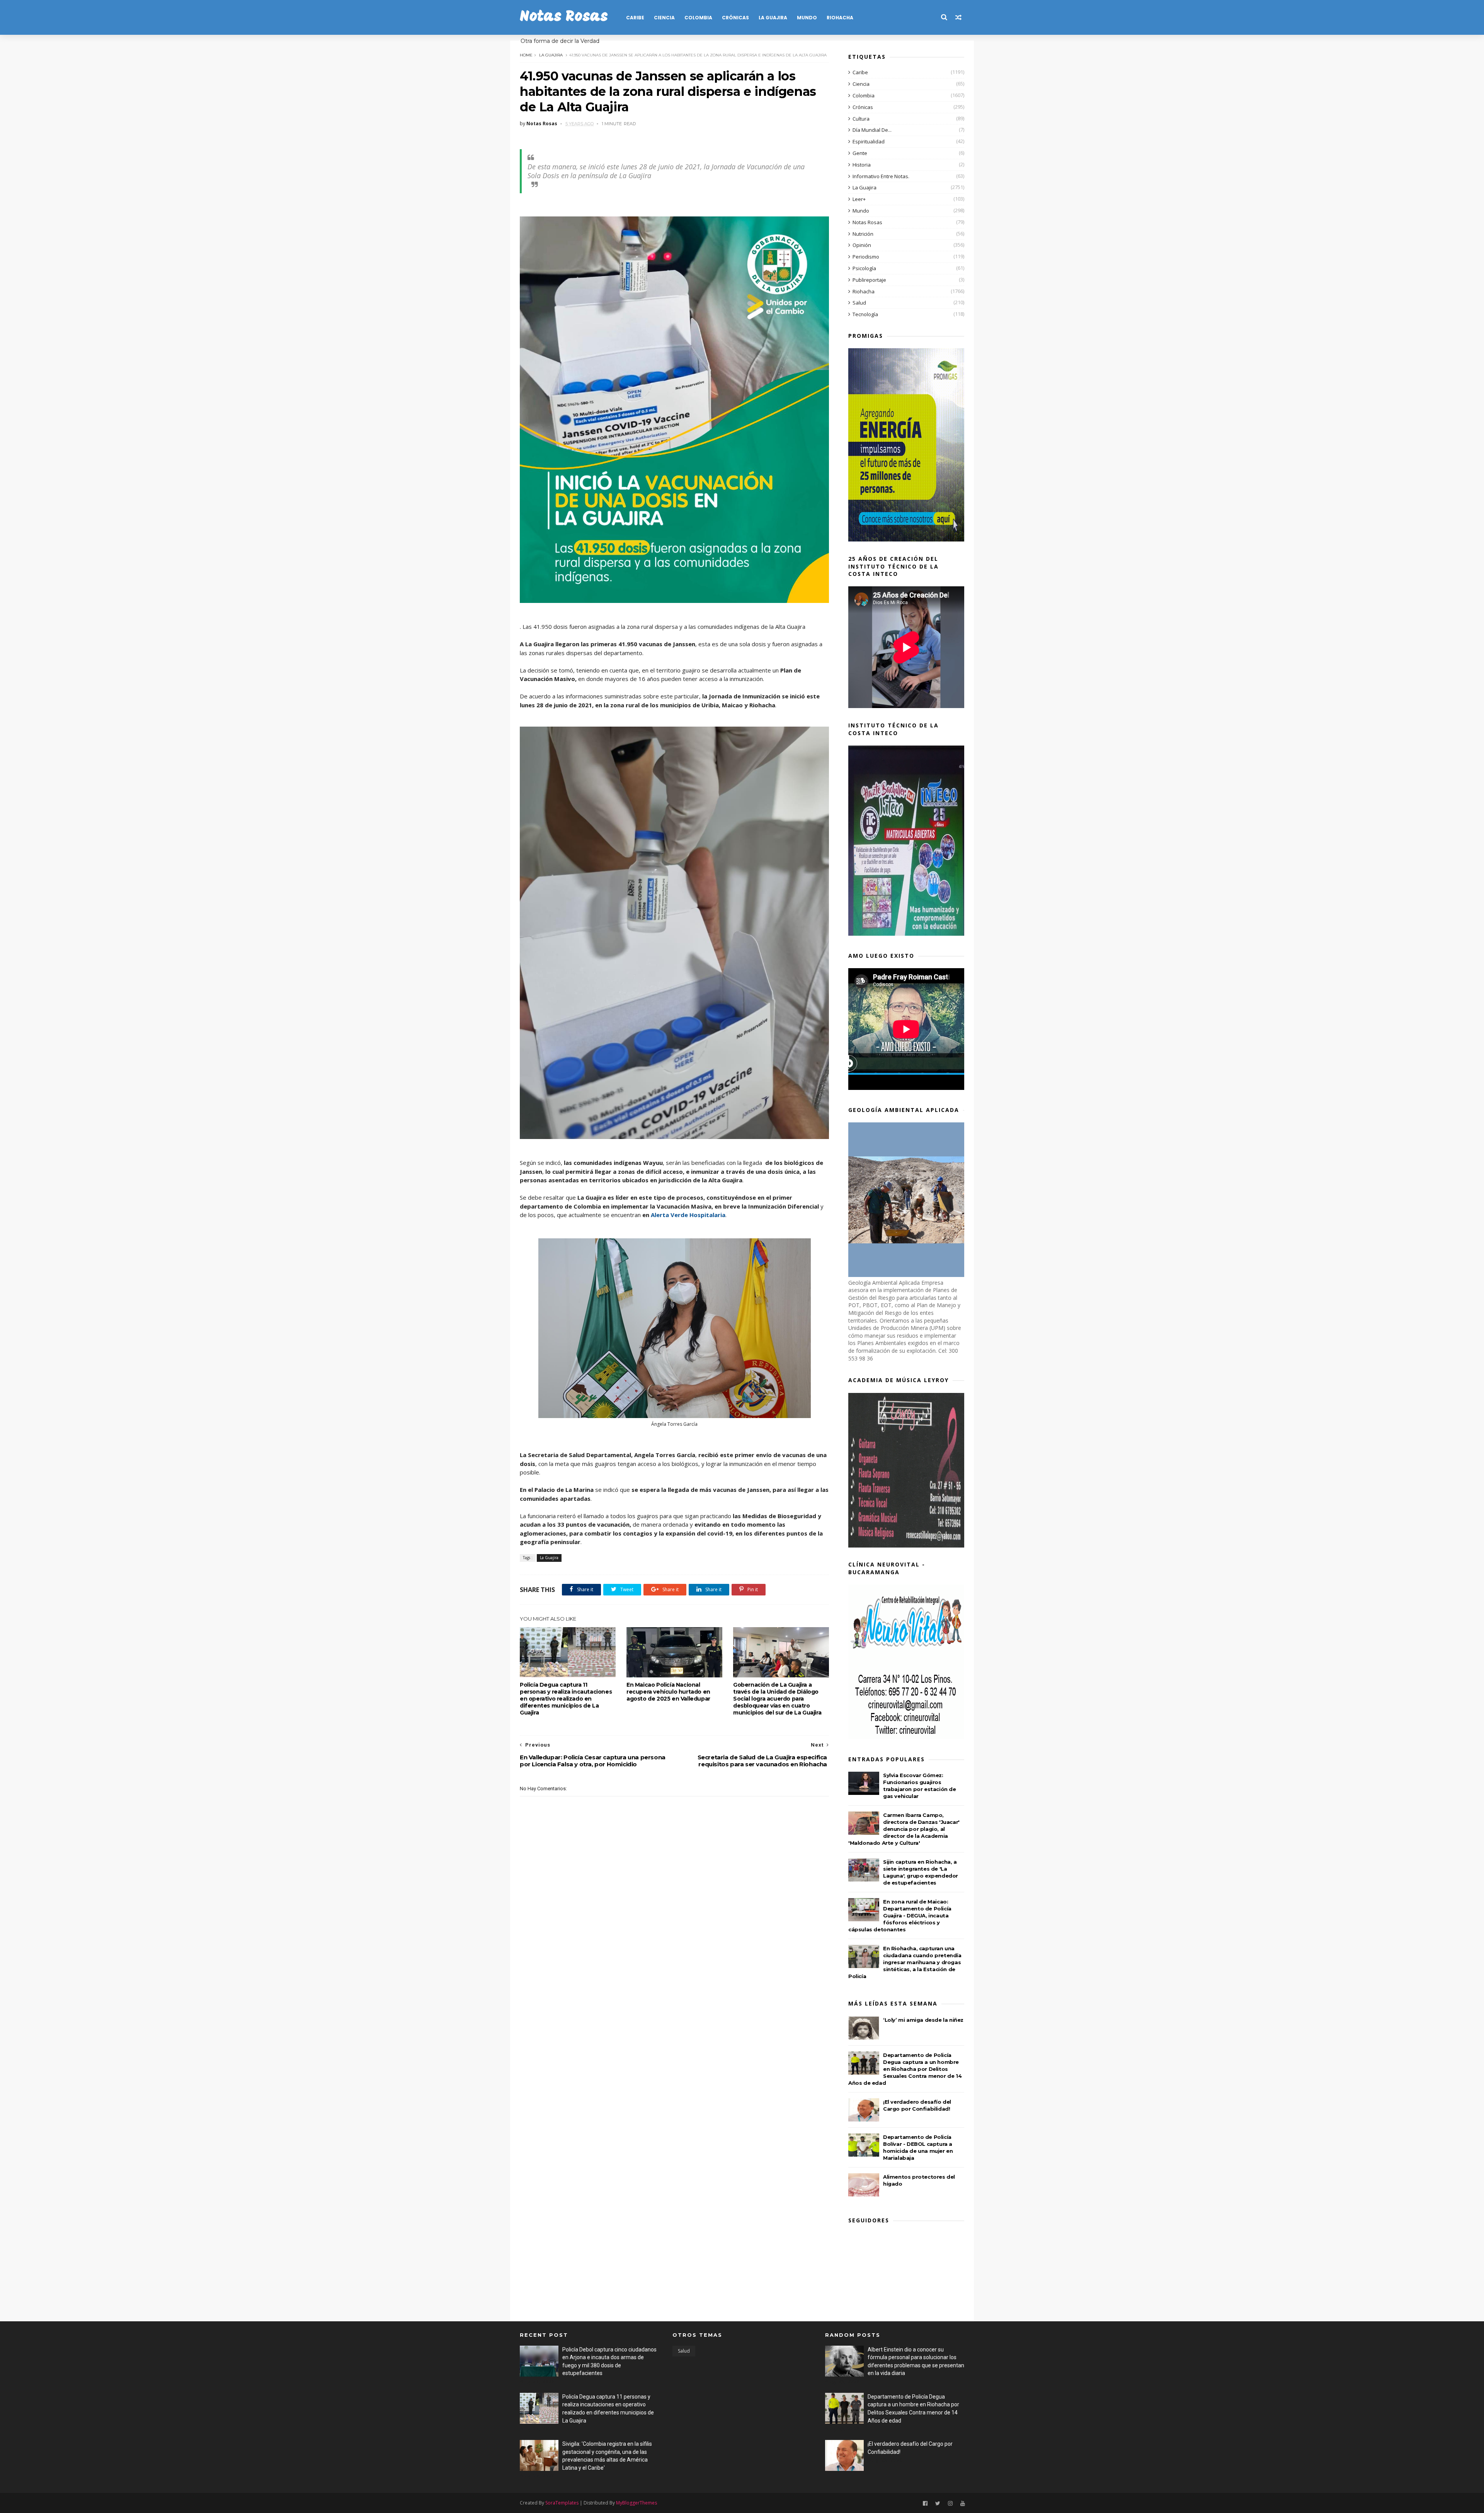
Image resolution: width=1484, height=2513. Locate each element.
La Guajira (773, 18)
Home (526, 55)
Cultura (861, 119)
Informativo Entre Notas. (881, 176)
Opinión (862, 245)
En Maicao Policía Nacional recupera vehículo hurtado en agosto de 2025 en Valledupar (668, 1692)
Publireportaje (869, 280)
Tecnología (865, 314)
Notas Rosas (564, 17)
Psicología (864, 268)
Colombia (698, 18)
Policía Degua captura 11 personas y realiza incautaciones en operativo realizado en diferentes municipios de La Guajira (566, 1699)
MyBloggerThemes (636, 2503)
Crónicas (735, 18)
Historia (862, 165)
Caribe (635, 18)
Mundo (807, 18)
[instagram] (950, 2504)
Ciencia (664, 18)
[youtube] (963, 2504)
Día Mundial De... (872, 130)
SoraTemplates (562, 2503)
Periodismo (866, 257)
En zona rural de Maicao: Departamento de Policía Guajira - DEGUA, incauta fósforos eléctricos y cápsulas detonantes (900, 1915)
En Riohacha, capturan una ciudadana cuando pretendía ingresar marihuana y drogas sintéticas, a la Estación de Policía (905, 1962)
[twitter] (938, 2504)
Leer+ (859, 199)
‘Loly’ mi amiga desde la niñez (923, 2020)
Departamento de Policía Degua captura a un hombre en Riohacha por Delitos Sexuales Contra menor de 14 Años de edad (905, 2069)
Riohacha (840, 18)
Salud (859, 303)
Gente (860, 153)
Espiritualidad (869, 141)
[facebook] (925, 2504)
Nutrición (863, 234)
